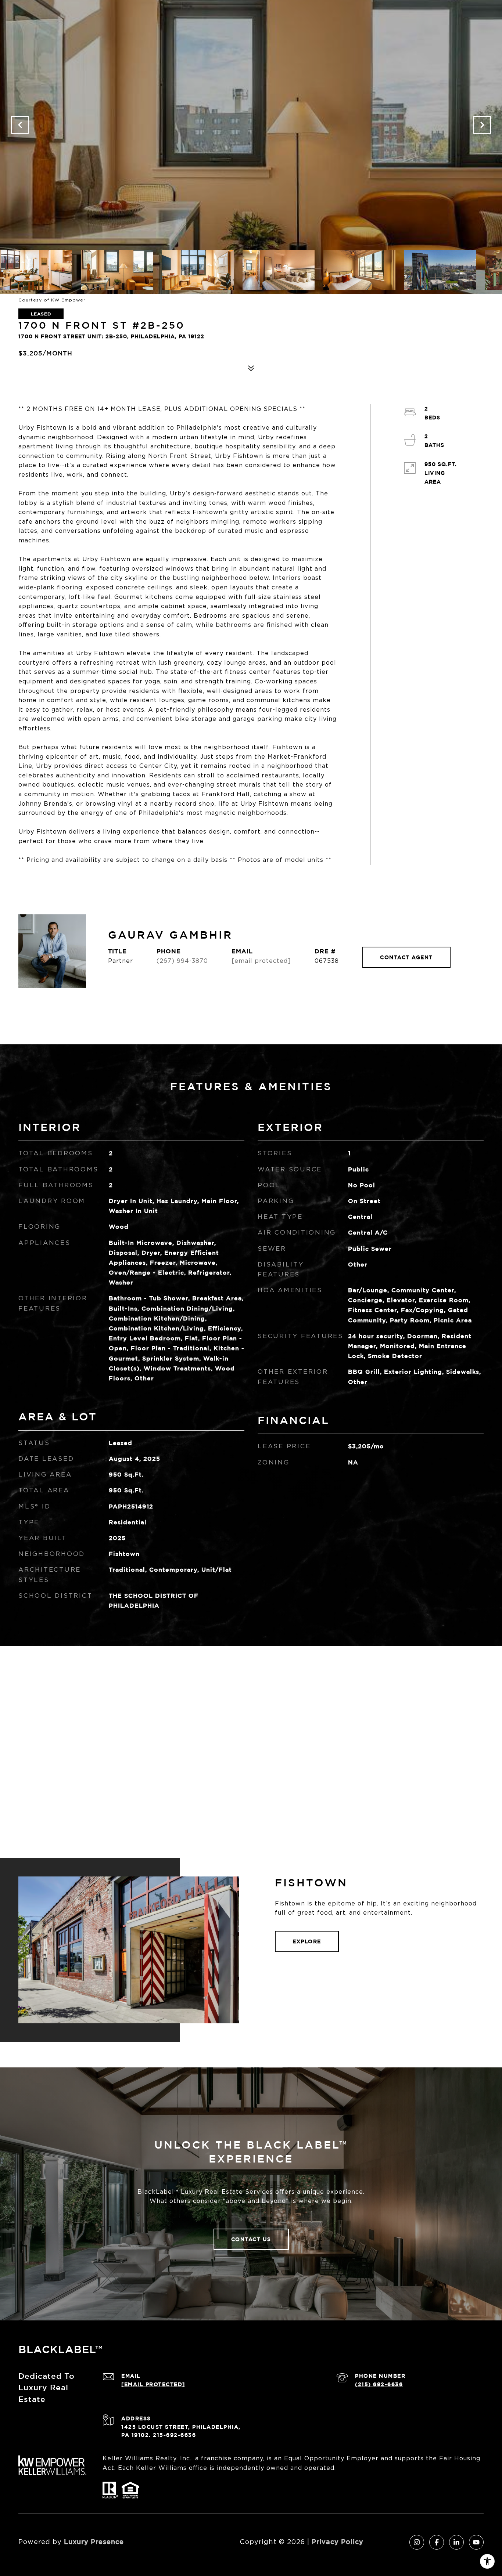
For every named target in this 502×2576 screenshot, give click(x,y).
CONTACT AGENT (406, 957)
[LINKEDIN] (456, 2542)
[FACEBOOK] (437, 2542)
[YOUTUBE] (476, 2542)
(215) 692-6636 (379, 2384)
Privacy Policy (338, 2541)
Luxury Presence (94, 2541)
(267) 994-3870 (182, 961)
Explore (307, 1941)
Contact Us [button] (251, 2239)
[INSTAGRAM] (417, 2542)
